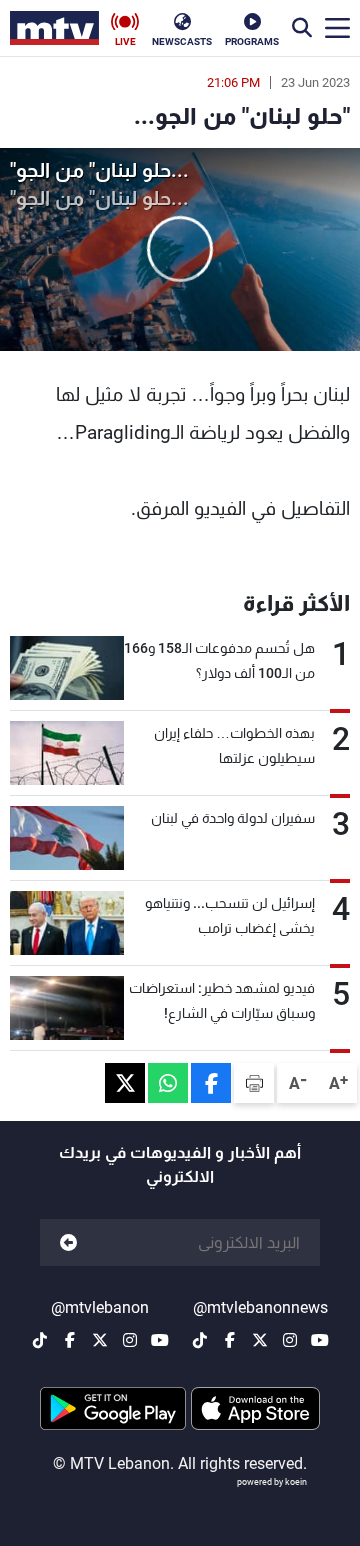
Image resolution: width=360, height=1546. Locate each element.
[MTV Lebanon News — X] (260, 1340)
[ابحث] (302, 28)
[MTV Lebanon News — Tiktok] (200, 1340)
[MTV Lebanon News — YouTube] (320, 1340)
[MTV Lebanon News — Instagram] (290, 1340)
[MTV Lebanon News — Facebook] (230, 1340)
